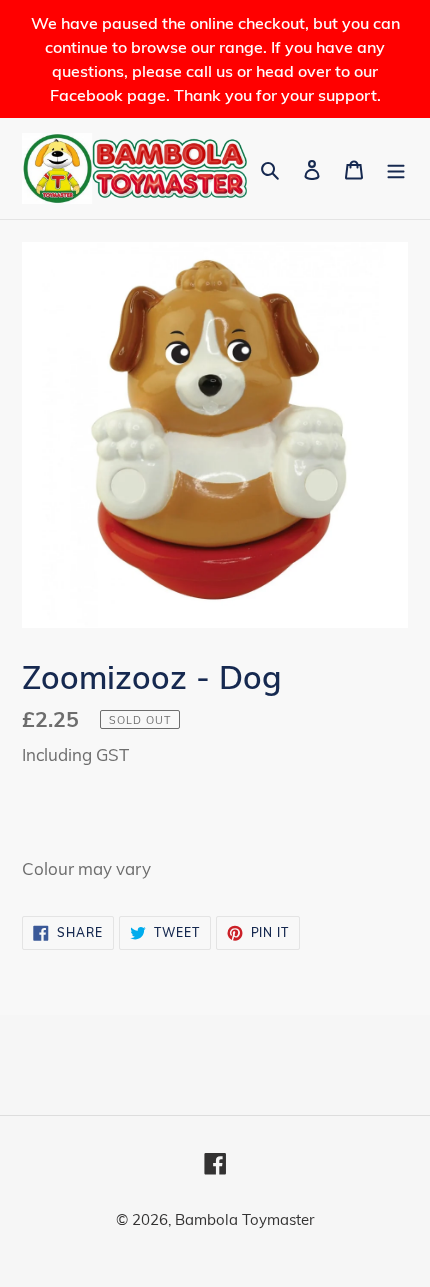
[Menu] (396, 168)
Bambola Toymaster (244, 1219)
